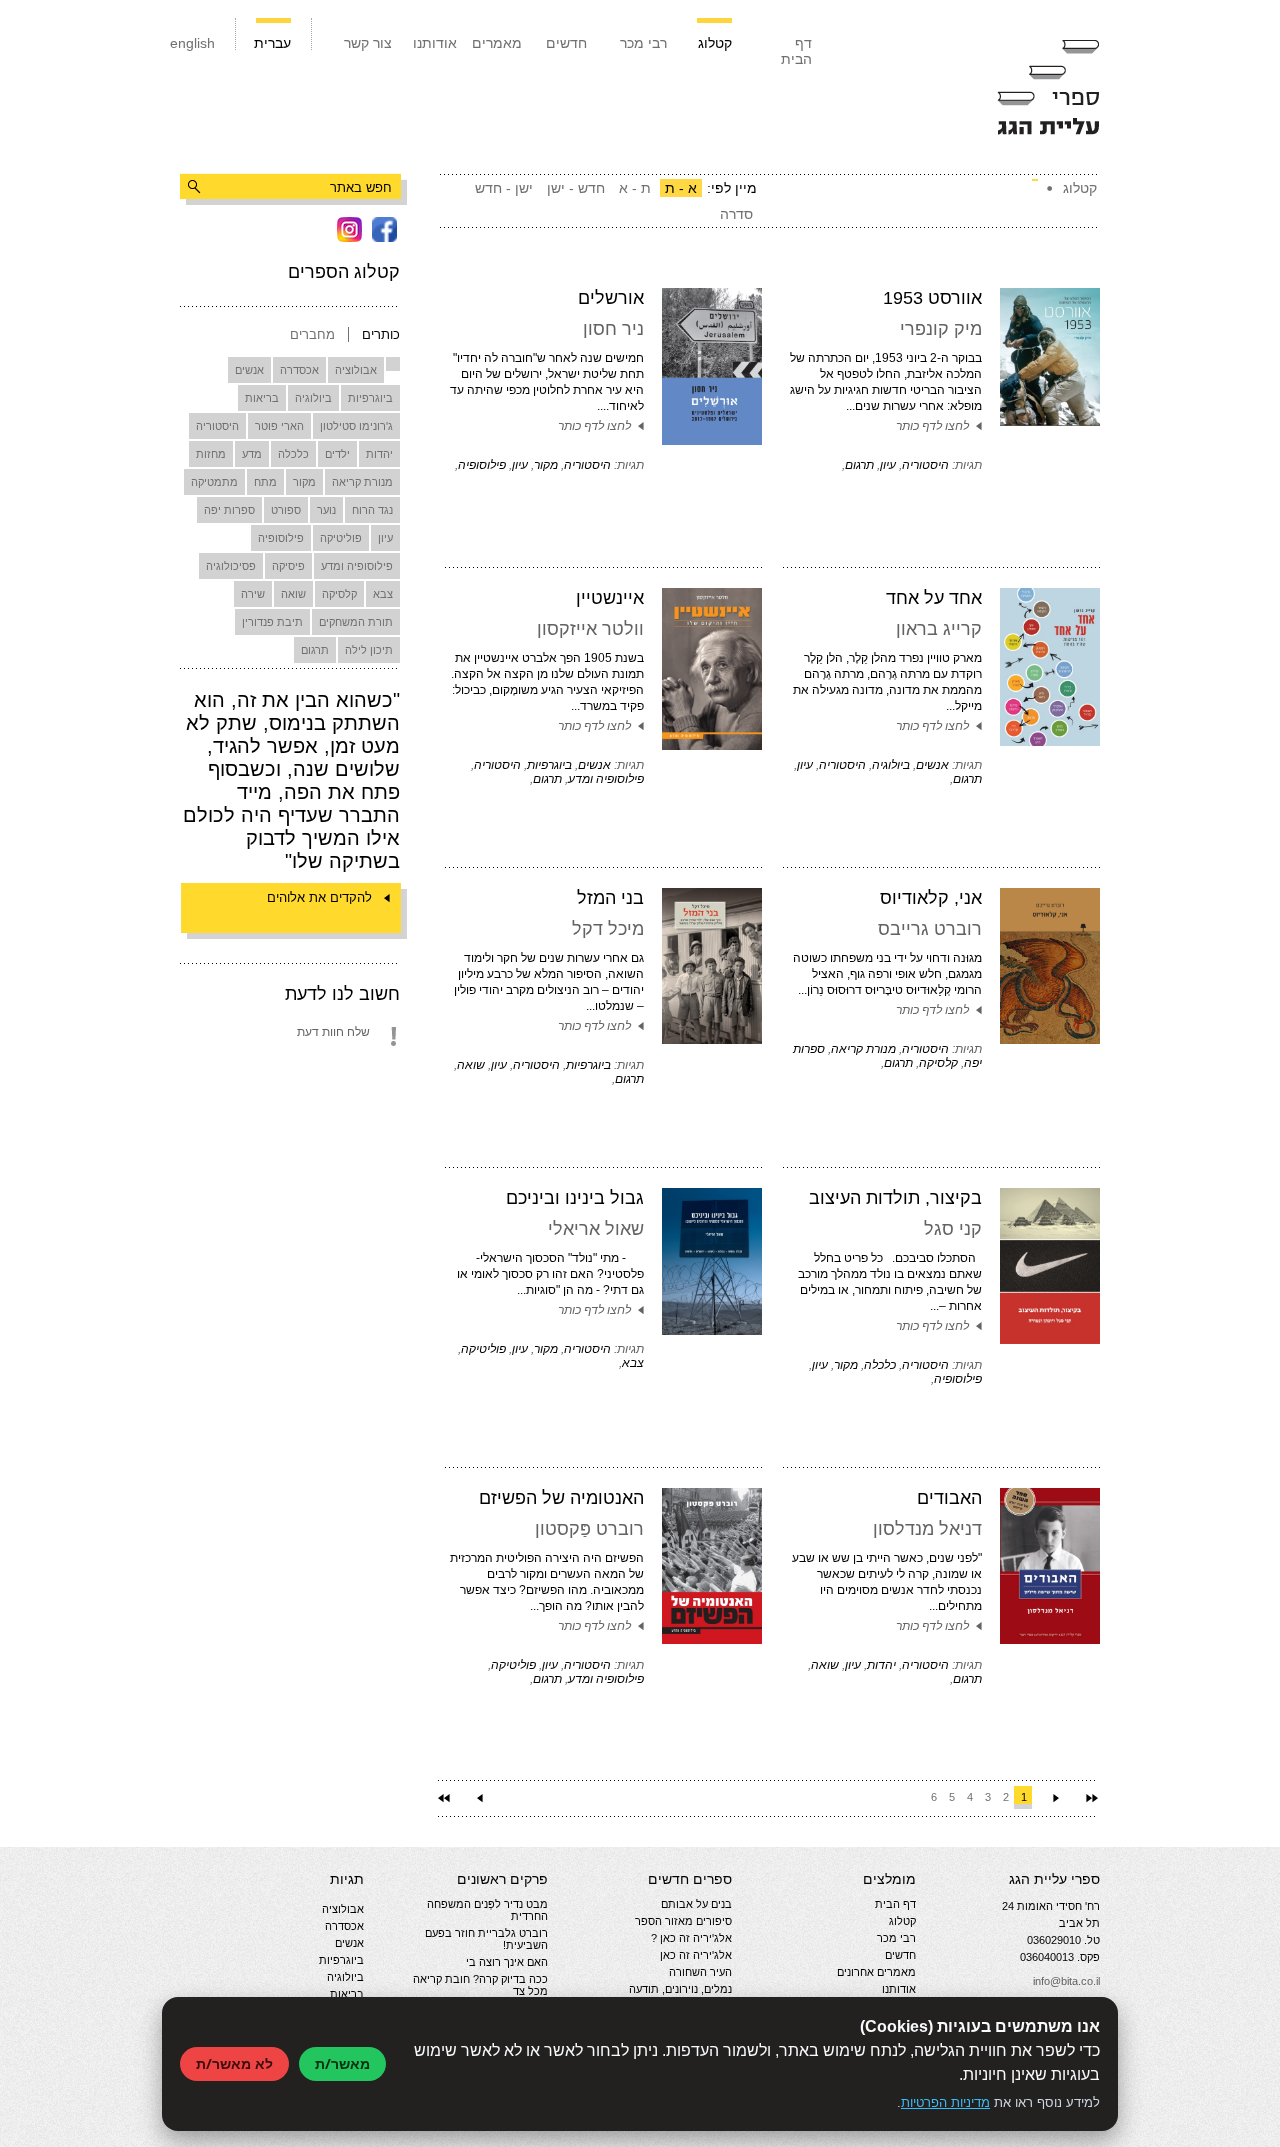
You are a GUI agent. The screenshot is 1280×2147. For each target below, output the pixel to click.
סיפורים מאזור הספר (683, 1921)
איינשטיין (610, 598)
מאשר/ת (342, 2063)
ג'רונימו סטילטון (356, 426)
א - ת (681, 188)
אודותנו (435, 43)
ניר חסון (613, 329)
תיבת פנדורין (272, 622)
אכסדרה (299, 370)
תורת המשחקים (356, 622)
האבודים (949, 1498)
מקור (304, 482)
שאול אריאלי (596, 1229)
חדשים (566, 43)
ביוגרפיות (370, 398)
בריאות (262, 398)
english (192, 43)
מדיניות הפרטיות (945, 2102)
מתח (265, 482)
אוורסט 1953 (932, 298)
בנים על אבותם (696, 1904)
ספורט (286, 510)
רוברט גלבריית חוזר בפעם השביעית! (486, 1939)
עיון (385, 538)
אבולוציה (356, 370)
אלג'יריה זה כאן (696, 1955)
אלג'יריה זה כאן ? (691, 1938)
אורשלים (611, 298)
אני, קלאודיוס (931, 898)
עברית (272, 43)
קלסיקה (339, 594)
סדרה (736, 214)
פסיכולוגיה (231, 566)
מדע (252, 454)
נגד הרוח (372, 510)
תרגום (315, 650)
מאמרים (497, 43)
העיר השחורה (700, 1972)
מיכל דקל (608, 929)
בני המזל (610, 898)
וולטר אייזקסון (590, 629)
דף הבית (796, 51)
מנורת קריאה (362, 482)
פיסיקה (288, 566)
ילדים (337, 454)
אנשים (249, 370)
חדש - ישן (576, 188)
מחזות (211, 454)
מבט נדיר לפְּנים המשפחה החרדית (487, 1910)
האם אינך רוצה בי (507, 1962)
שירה (253, 594)
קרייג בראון (939, 629)
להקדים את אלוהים (319, 897)
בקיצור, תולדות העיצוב (895, 1198)
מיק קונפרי (941, 329)
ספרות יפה (229, 510)
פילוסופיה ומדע (357, 566)
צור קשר (368, 43)
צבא (383, 594)
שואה (293, 594)
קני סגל (953, 1229)
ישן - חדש (504, 188)
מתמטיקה (214, 482)
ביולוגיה (313, 398)
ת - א (635, 188)
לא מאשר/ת (234, 2063)
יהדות (379, 454)
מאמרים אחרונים (876, 1972)
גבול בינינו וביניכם (575, 1198)
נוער (326, 510)
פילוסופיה (281, 538)
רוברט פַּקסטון (589, 1529)
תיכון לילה (369, 650)
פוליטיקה (341, 538)
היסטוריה (217, 426)
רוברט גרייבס (930, 929)
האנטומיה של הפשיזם (561, 1498)
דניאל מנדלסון (927, 1529)
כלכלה (293, 454)
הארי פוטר (279, 426)
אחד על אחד (934, 598)
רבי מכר (643, 43)
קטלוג (715, 43)
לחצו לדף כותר (932, 426)
